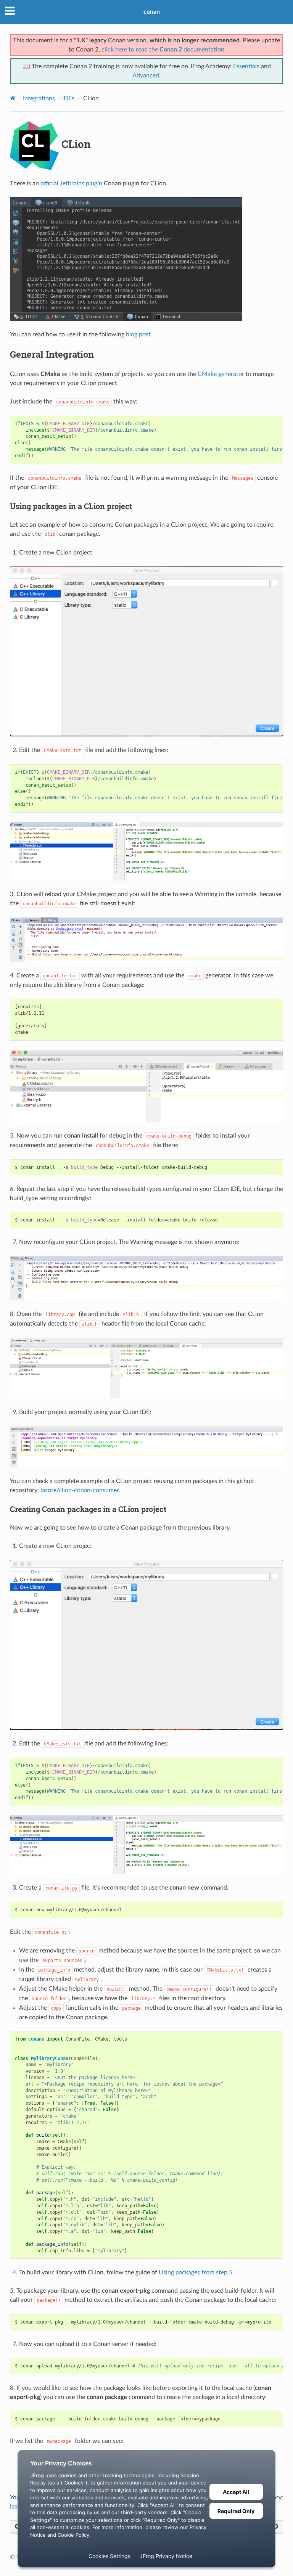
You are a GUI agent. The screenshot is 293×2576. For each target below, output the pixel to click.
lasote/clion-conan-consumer (80, 1490)
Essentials (246, 66)
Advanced (146, 76)
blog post (138, 334)
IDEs (68, 98)
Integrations (39, 98)
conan (152, 12)
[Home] (13, 98)
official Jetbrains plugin (71, 183)
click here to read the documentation (163, 50)
